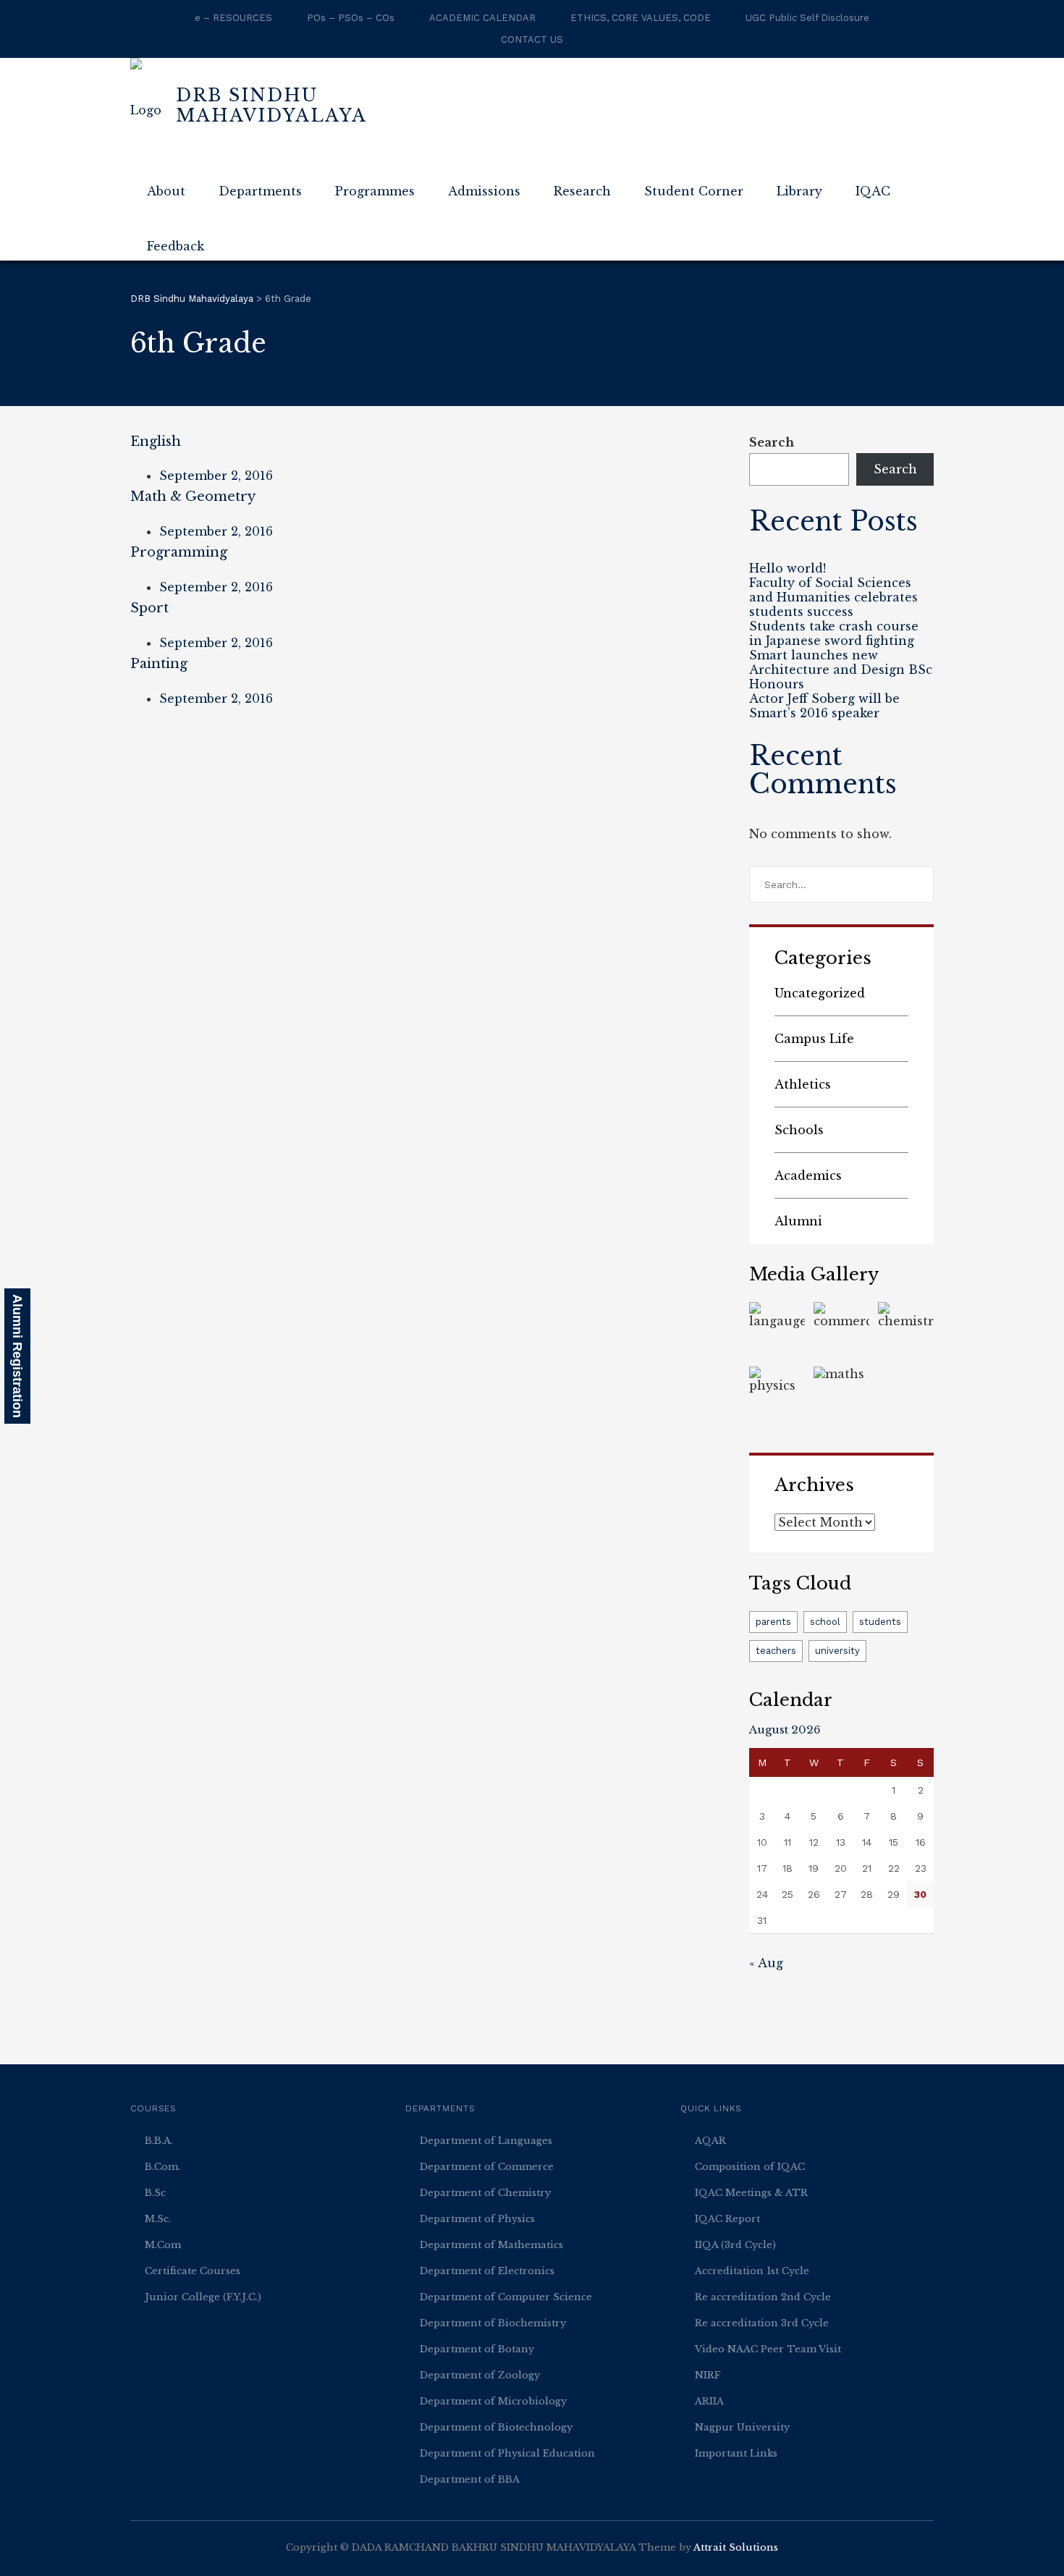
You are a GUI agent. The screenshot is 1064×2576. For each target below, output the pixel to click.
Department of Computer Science (506, 2297)
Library (799, 191)
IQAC (873, 191)
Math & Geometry (193, 497)
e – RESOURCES (233, 18)
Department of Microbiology (493, 2401)
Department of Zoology (480, 2375)
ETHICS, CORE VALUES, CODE (641, 18)
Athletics (803, 1084)
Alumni (798, 1221)
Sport (149, 608)
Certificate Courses (193, 2271)
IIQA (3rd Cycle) (735, 2245)
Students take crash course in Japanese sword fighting (834, 633)
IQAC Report (727, 2219)
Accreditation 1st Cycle (752, 2271)
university (837, 1651)
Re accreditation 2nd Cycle (763, 2297)
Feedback (176, 246)
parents (773, 1622)
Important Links (736, 2453)
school (825, 1622)
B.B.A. (159, 2141)
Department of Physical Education (507, 2453)
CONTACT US (532, 39)
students (880, 1622)
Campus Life (814, 1039)
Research (582, 191)
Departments (260, 191)
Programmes (375, 191)
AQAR (710, 2141)
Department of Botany (477, 2349)
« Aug (766, 1963)
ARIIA (709, 2401)
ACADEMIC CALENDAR (482, 18)
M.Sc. (158, 2219)
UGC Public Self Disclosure (807, 18)
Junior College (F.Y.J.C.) (203, 2297)
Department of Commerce (487, 2167)
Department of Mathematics (491, 2245)
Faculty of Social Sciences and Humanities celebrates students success (833, 597)
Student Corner (694, 191)
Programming (179, 552)
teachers (776, 1651)
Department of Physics (477, 2219)
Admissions (484, 191)
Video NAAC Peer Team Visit (768, 2349)
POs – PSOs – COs (351, 18)
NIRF (708, 2375)
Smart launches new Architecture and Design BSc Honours (841, 670)
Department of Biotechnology (496, 2427)
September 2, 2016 (216, 476)
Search (772, 442)
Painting (159, 664)
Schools (799, 1130)
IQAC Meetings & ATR (751, 2193)
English (156, 442)
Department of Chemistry (485, 2193)
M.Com (163, 2245)
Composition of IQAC (750, 2167)
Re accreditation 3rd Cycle (762, 2323)
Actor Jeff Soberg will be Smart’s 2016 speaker (824, 706)
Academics (808, 1175)
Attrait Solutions (736, 2547)
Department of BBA (470, 2479)
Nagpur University (742, 2427)
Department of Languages (486, 2141)
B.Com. (162, 2167)
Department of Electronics (487, 2271)
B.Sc (155, 2193)
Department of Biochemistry (493, 2323)
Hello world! (788, 568)
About (166, 191)
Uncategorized (820, 993)
